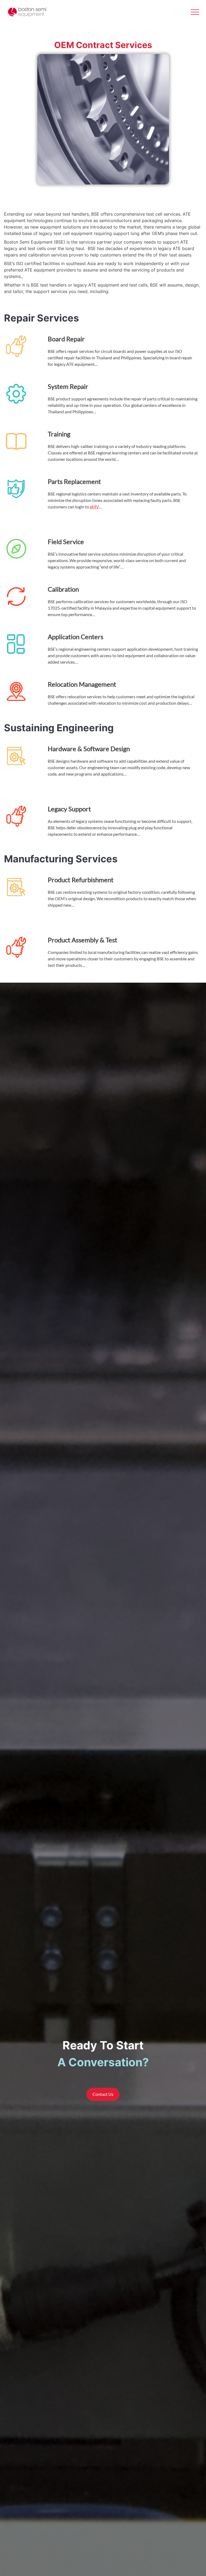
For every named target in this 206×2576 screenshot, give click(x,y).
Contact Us (103, 2094)
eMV (94, 507)
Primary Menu (195, 12)
